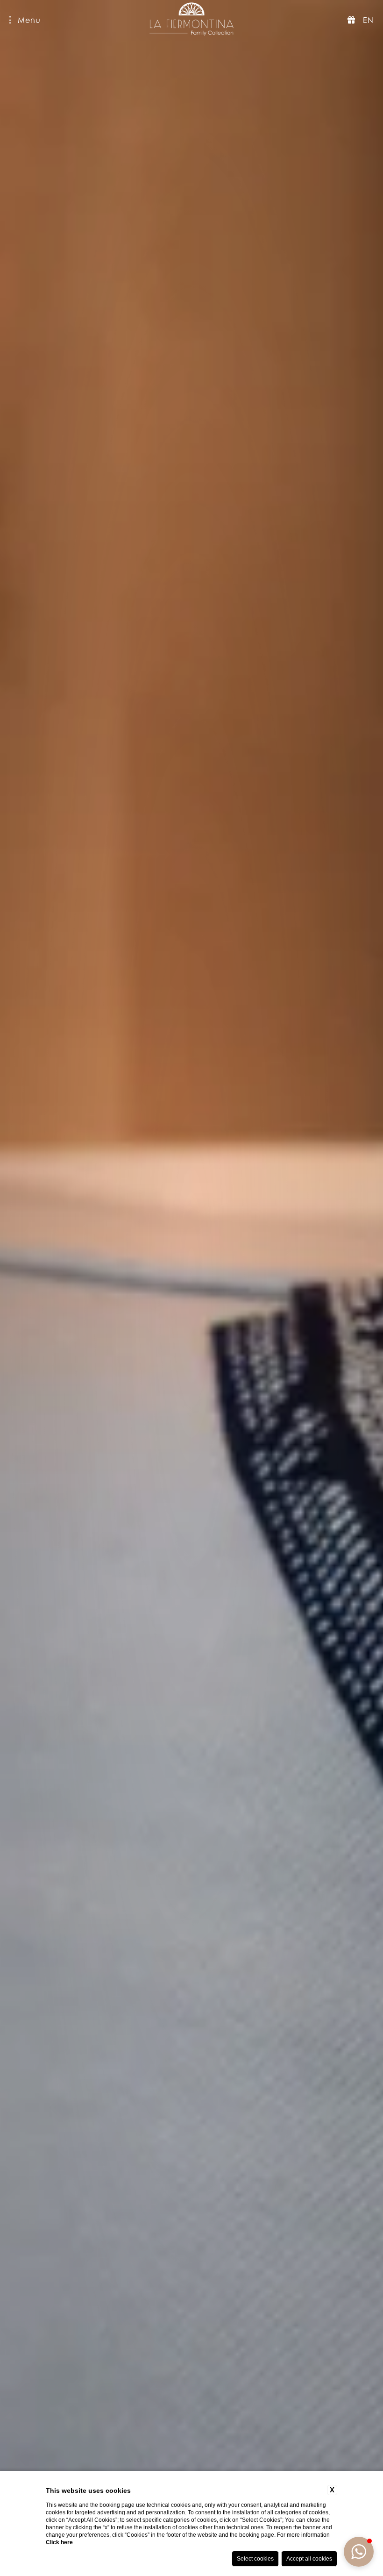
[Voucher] (351, 20)
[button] (359, 2552)
